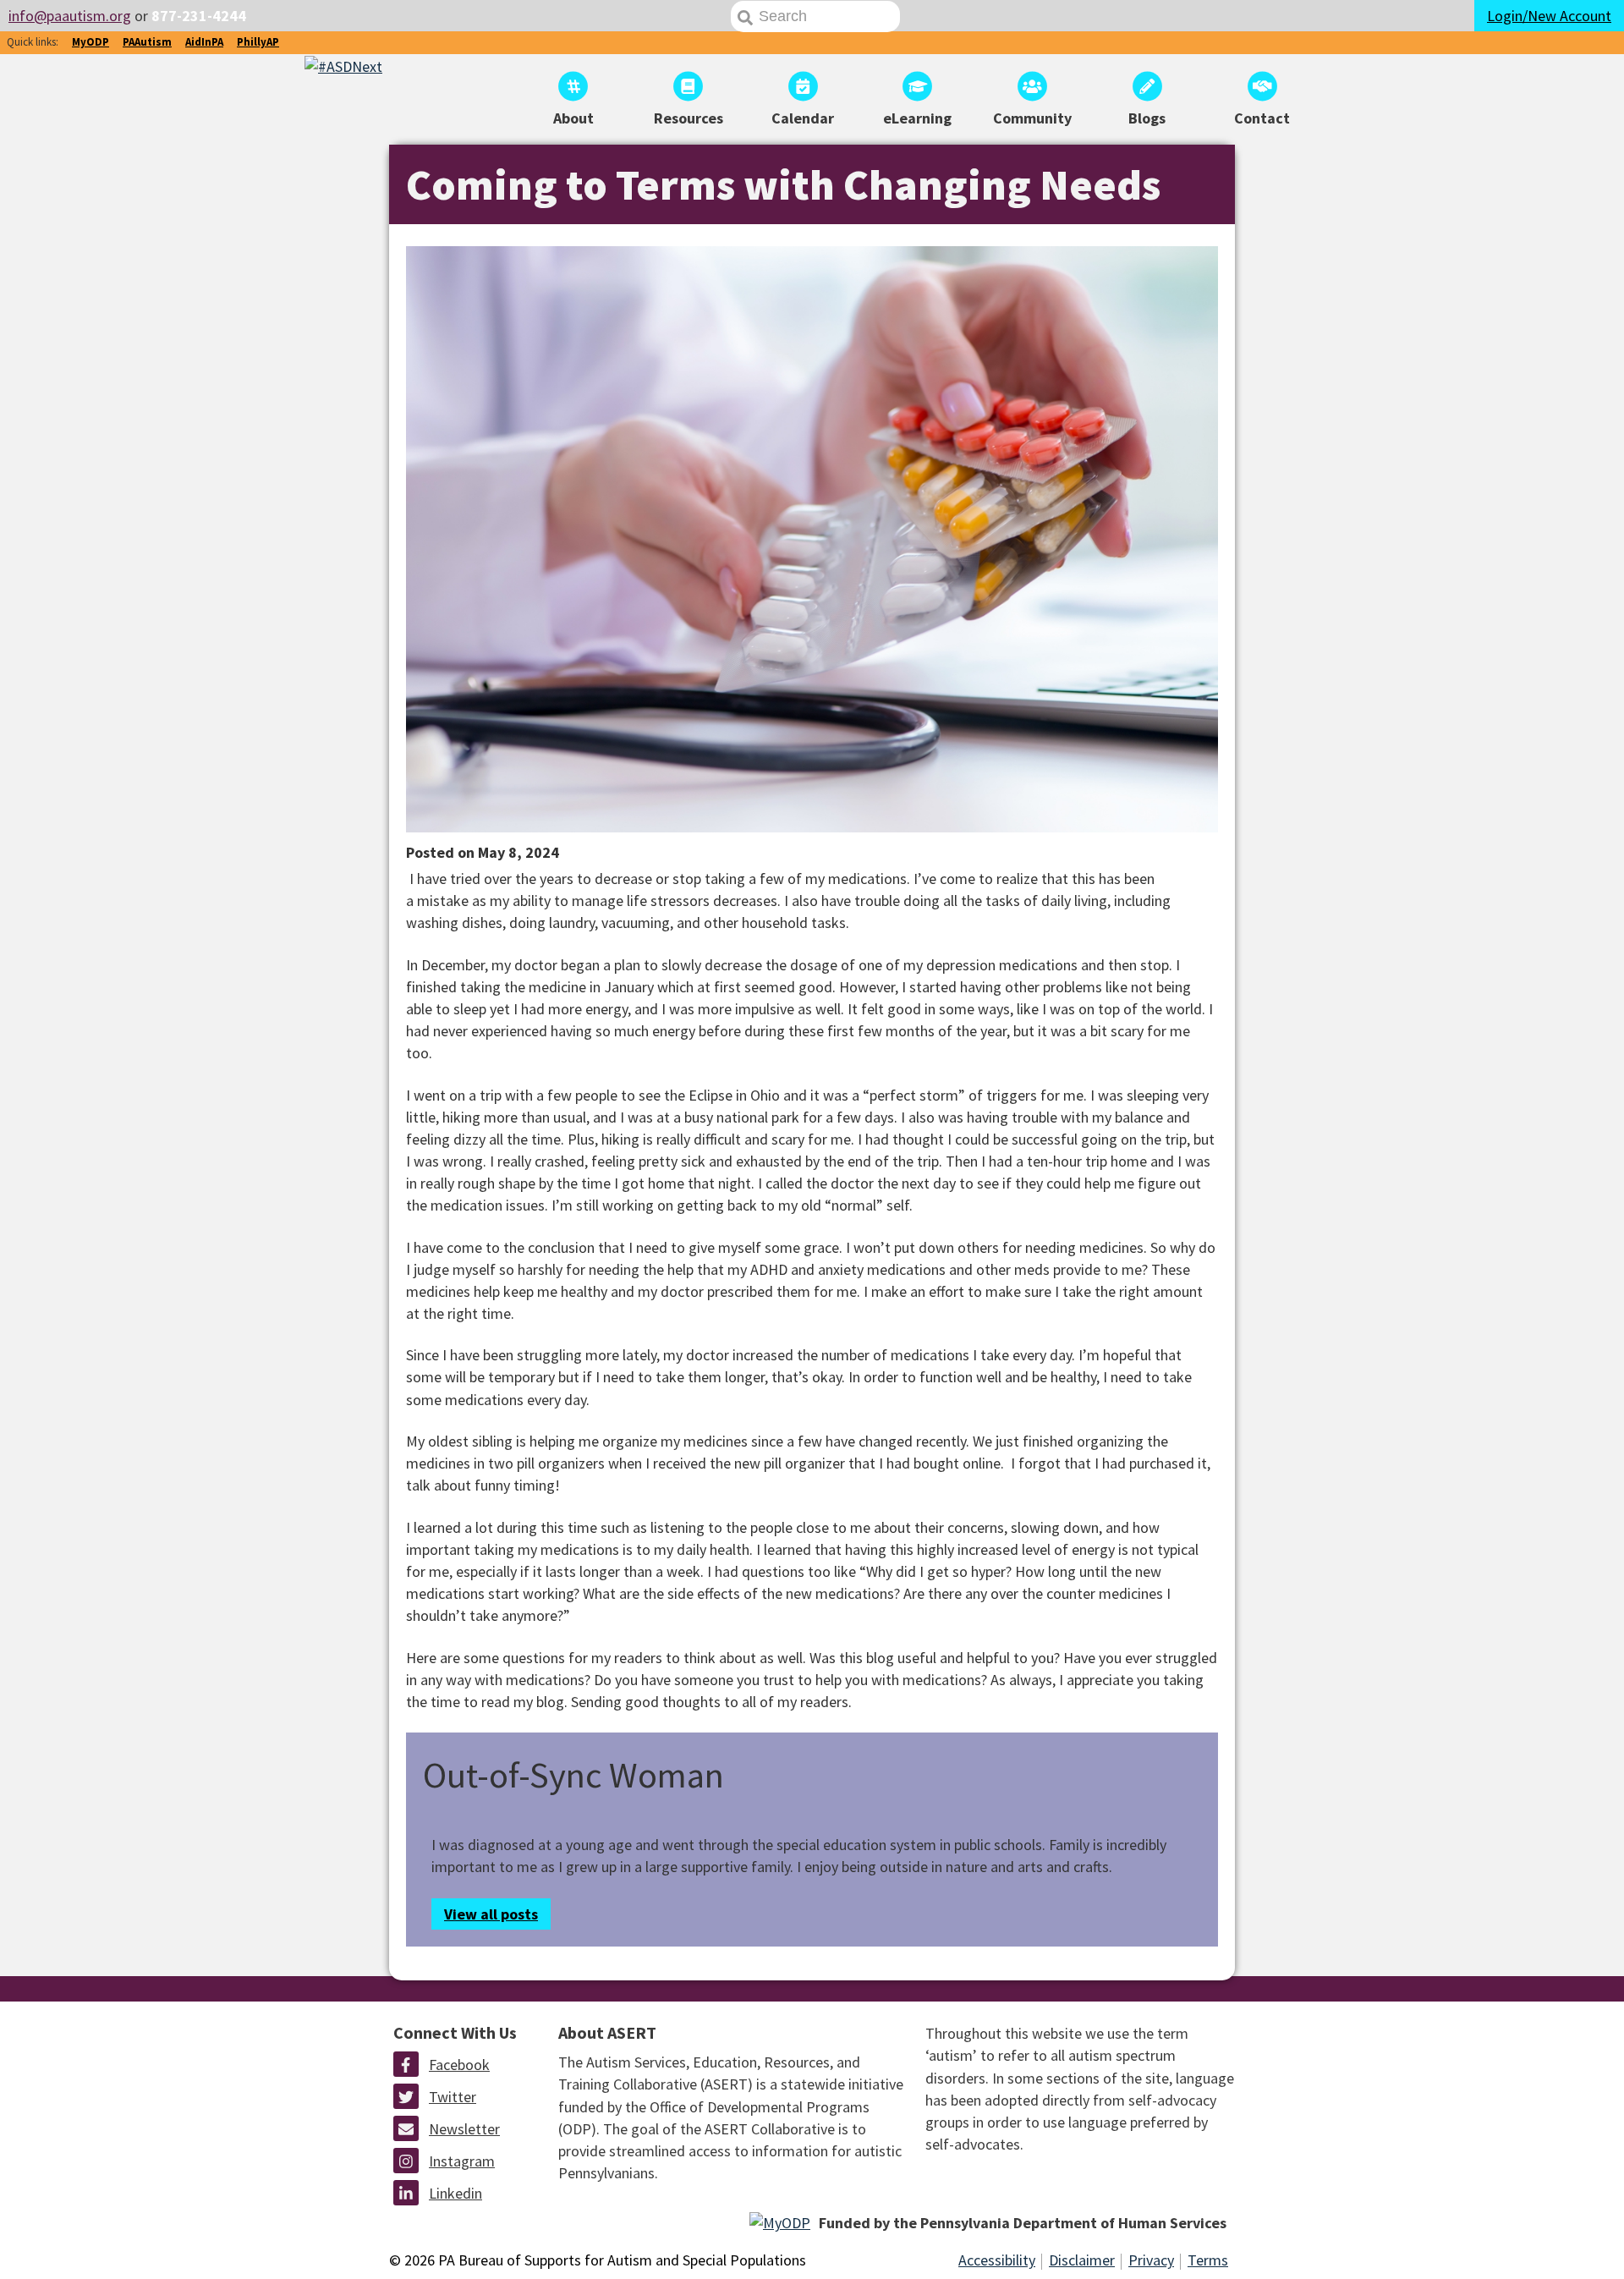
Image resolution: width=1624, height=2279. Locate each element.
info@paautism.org (70, 16)
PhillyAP (258, 42)
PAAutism (147, 42)
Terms (1208, 2260)
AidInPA (204, 42)
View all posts (491, 1914)
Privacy (1151, 2260)
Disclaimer (1082, 2260)
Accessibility (997, 2260)
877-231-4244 (199, 16)
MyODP (91, 42)
